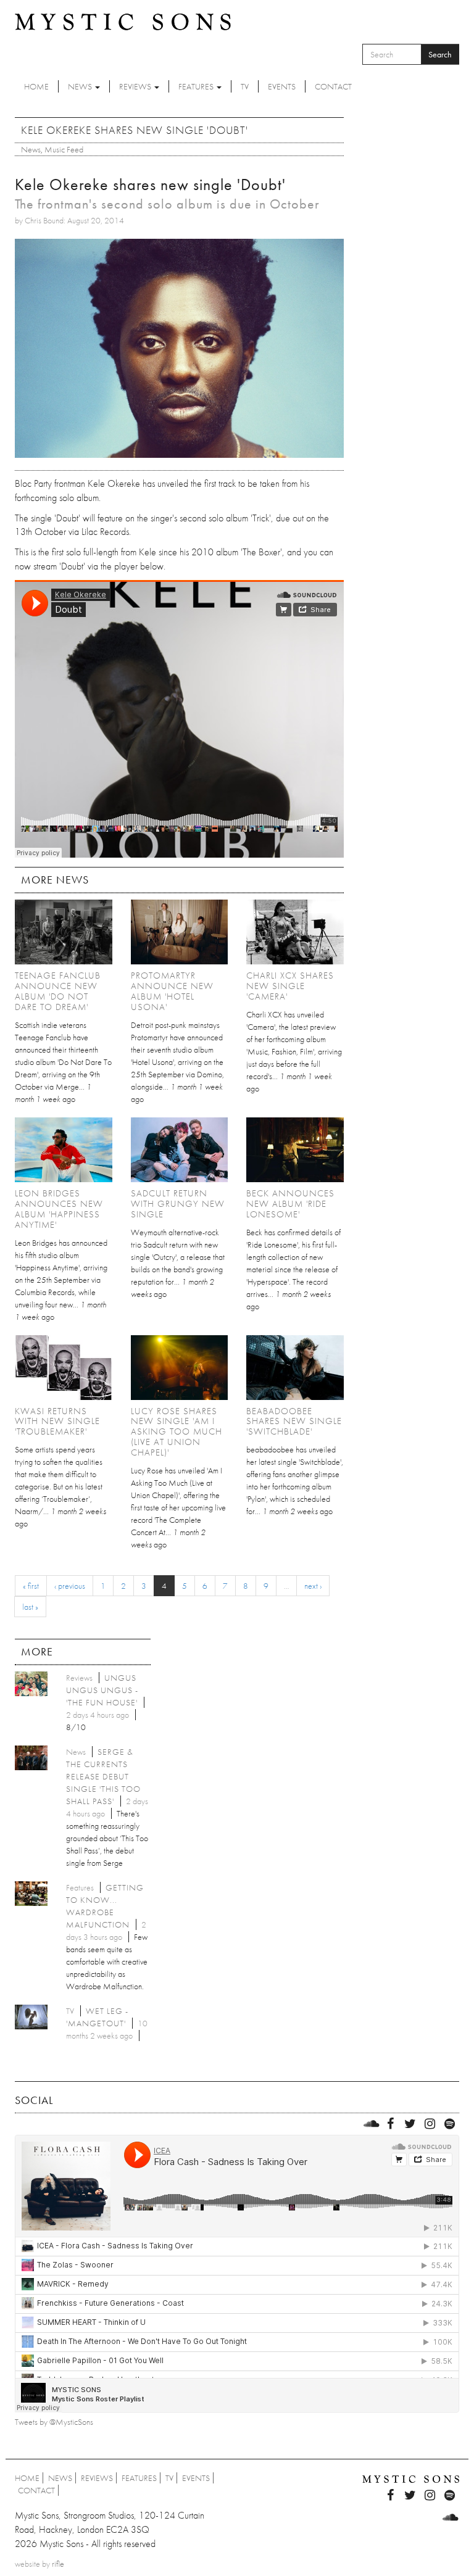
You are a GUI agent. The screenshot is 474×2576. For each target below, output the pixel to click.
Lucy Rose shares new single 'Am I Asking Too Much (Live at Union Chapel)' (177, 1432)
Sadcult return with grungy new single (178, 1204)
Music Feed (64, 149)
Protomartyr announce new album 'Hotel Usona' (172, 991)
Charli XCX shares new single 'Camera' (290, 986)
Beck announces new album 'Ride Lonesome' (290, 1204)
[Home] (123, 21)
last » (30, 1607)
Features (197, 86)
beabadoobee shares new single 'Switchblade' (294, 1422)
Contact (333, 86)
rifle (58, 2564)
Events (282, 86)
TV (245, 86)
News (81, 86)
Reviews (136, 86)
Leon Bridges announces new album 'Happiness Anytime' (59, 1209)
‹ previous (70, 1586)
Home (36, 86)
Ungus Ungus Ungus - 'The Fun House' (102, 1690)
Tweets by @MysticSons (54, 2422)
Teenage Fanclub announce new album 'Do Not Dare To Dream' (58, 991)
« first (31, 1586)
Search (440, 54)
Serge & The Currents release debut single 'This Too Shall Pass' (103, 1776)
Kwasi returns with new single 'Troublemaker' (57, 1422)
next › (313, 1586)
